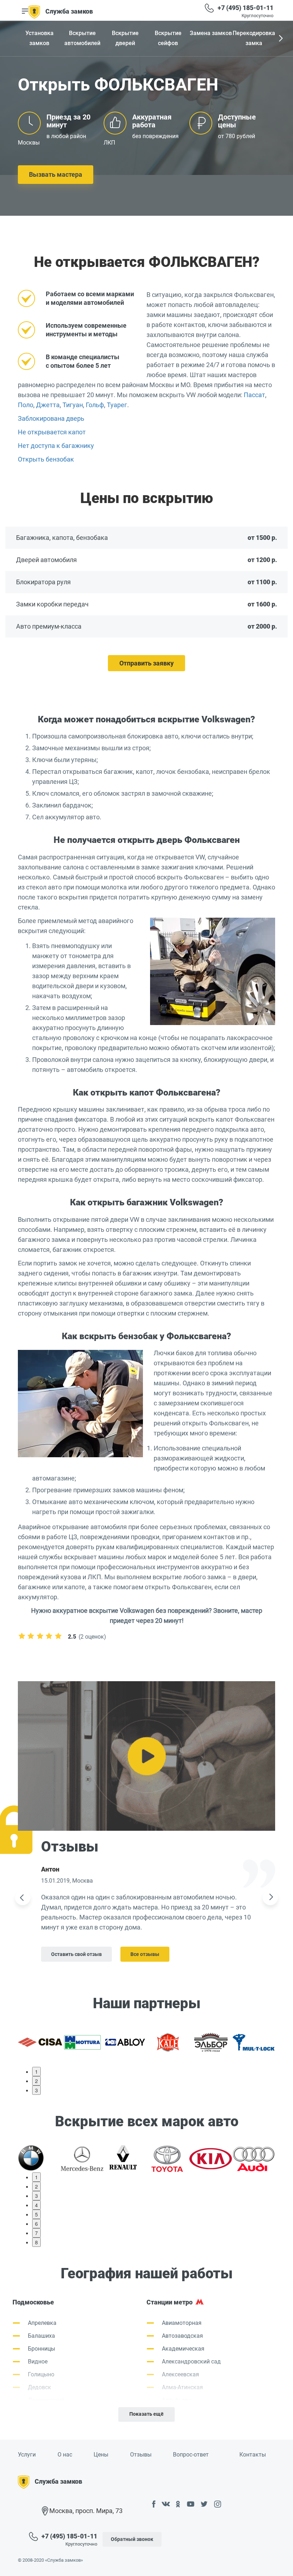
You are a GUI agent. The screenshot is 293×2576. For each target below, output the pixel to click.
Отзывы (141, 2455)
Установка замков (39, 38)
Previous (23, 1898)
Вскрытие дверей (125, 38)
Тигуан (73, 405)
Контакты (253, 2455)
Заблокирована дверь (51, 418)
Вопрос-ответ (191, 2455)
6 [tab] (36, 2224)
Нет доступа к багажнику (56, 446)
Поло (26, 405)
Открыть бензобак (46, 459)
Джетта (48, 405)
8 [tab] (36, 2242)
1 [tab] (36, 2072)
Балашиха (41, 2336)
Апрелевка (42, 2323)
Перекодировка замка (254, 38)
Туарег (117, 405)
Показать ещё (146, 2414)
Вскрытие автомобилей (82, 38)
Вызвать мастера (56, 174)
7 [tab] (36, 2233)
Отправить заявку (146, 663)
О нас (65, 2455)
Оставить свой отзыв (76, 1954)
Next (280, 39)
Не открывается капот (52, 432)
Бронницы (41, 2349)
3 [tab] (36, 2090)
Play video (146, 1756)
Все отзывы (145, 1954)
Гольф (95, 405)
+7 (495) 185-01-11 (245, 8)
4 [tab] (36, 2205)
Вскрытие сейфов (168, 38)
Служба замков (69, 11)
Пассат (254, 395)
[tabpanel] (39, 2041)
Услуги (27, 2455)
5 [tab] (36, 2214)
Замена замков (211, 33)
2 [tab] (36, 2081)
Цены (101, 2455)
